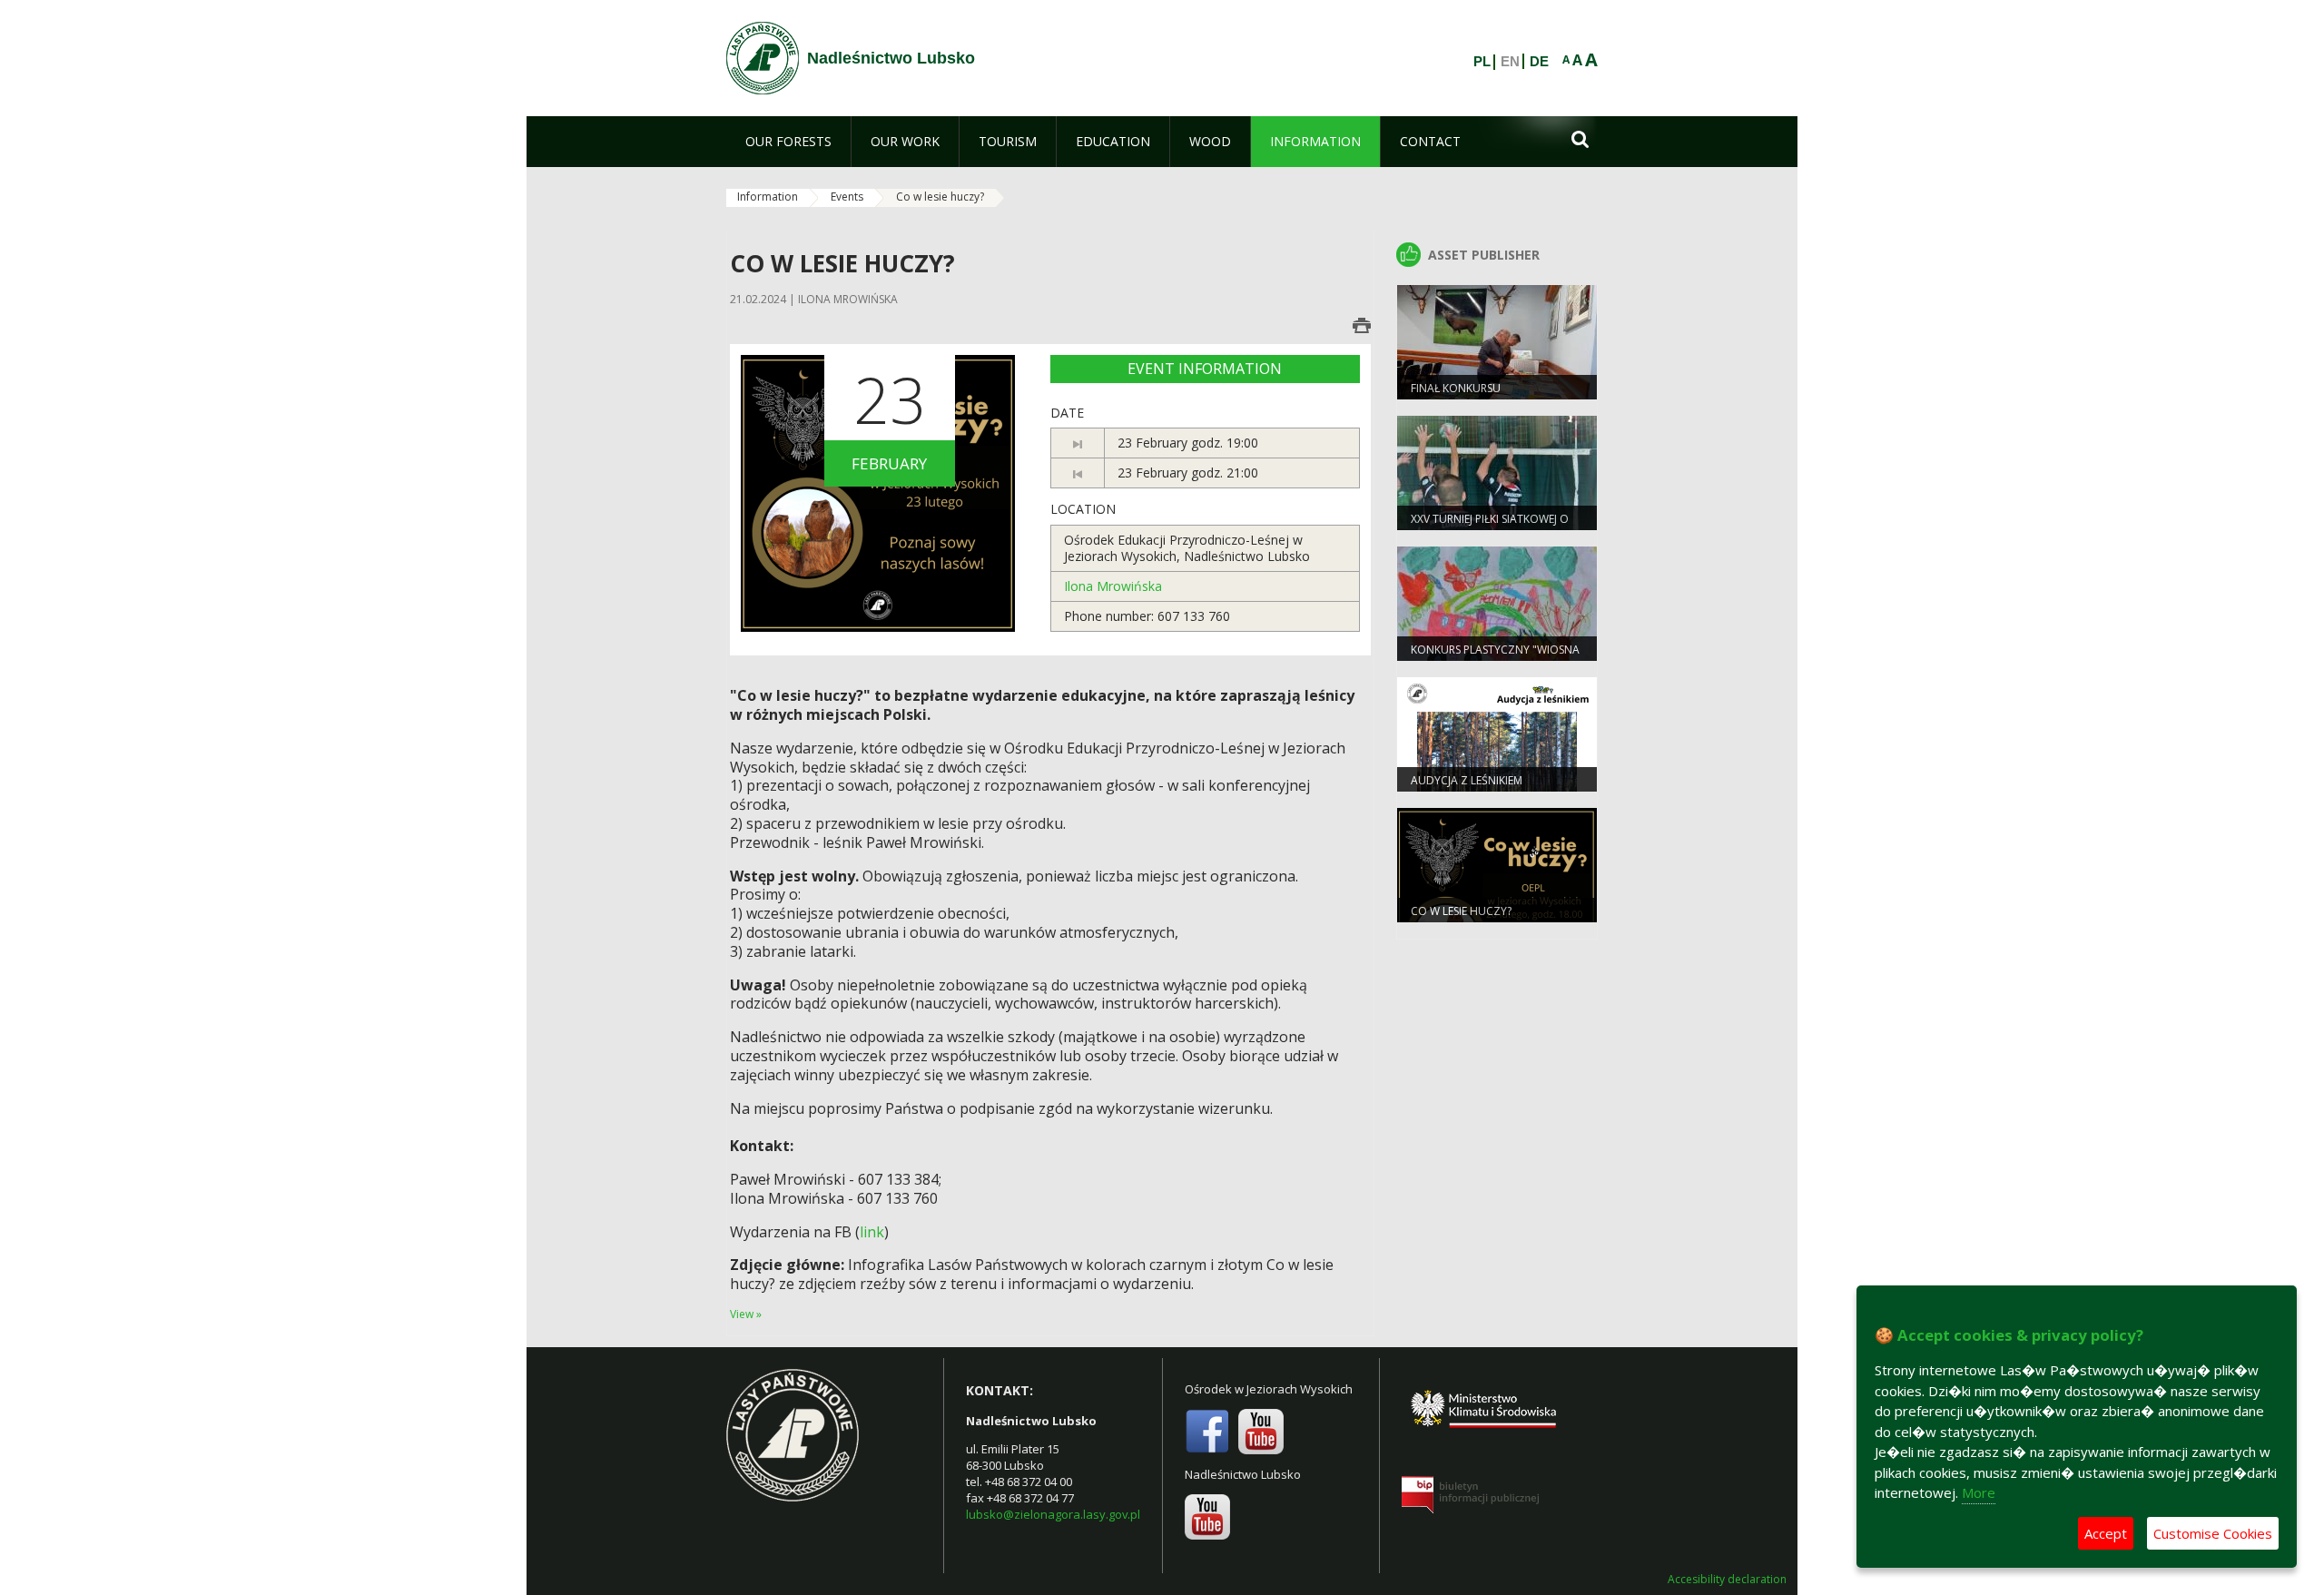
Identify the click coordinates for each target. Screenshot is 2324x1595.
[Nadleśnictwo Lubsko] (763, 58)
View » (746, 1314)
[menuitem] (788, 142)
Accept (2106, 1533)
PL (1482, 62)
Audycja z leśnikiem (1467, 780)
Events (847, 197)
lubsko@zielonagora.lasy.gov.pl (1053, 1514)
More (1979, 1492)
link (872, 1232)
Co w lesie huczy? (1461, 911)
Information (768, 197)
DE (1539, 62)
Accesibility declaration (1727, 1580)
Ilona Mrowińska (1113, 586)
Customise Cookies (2213, 1533)
